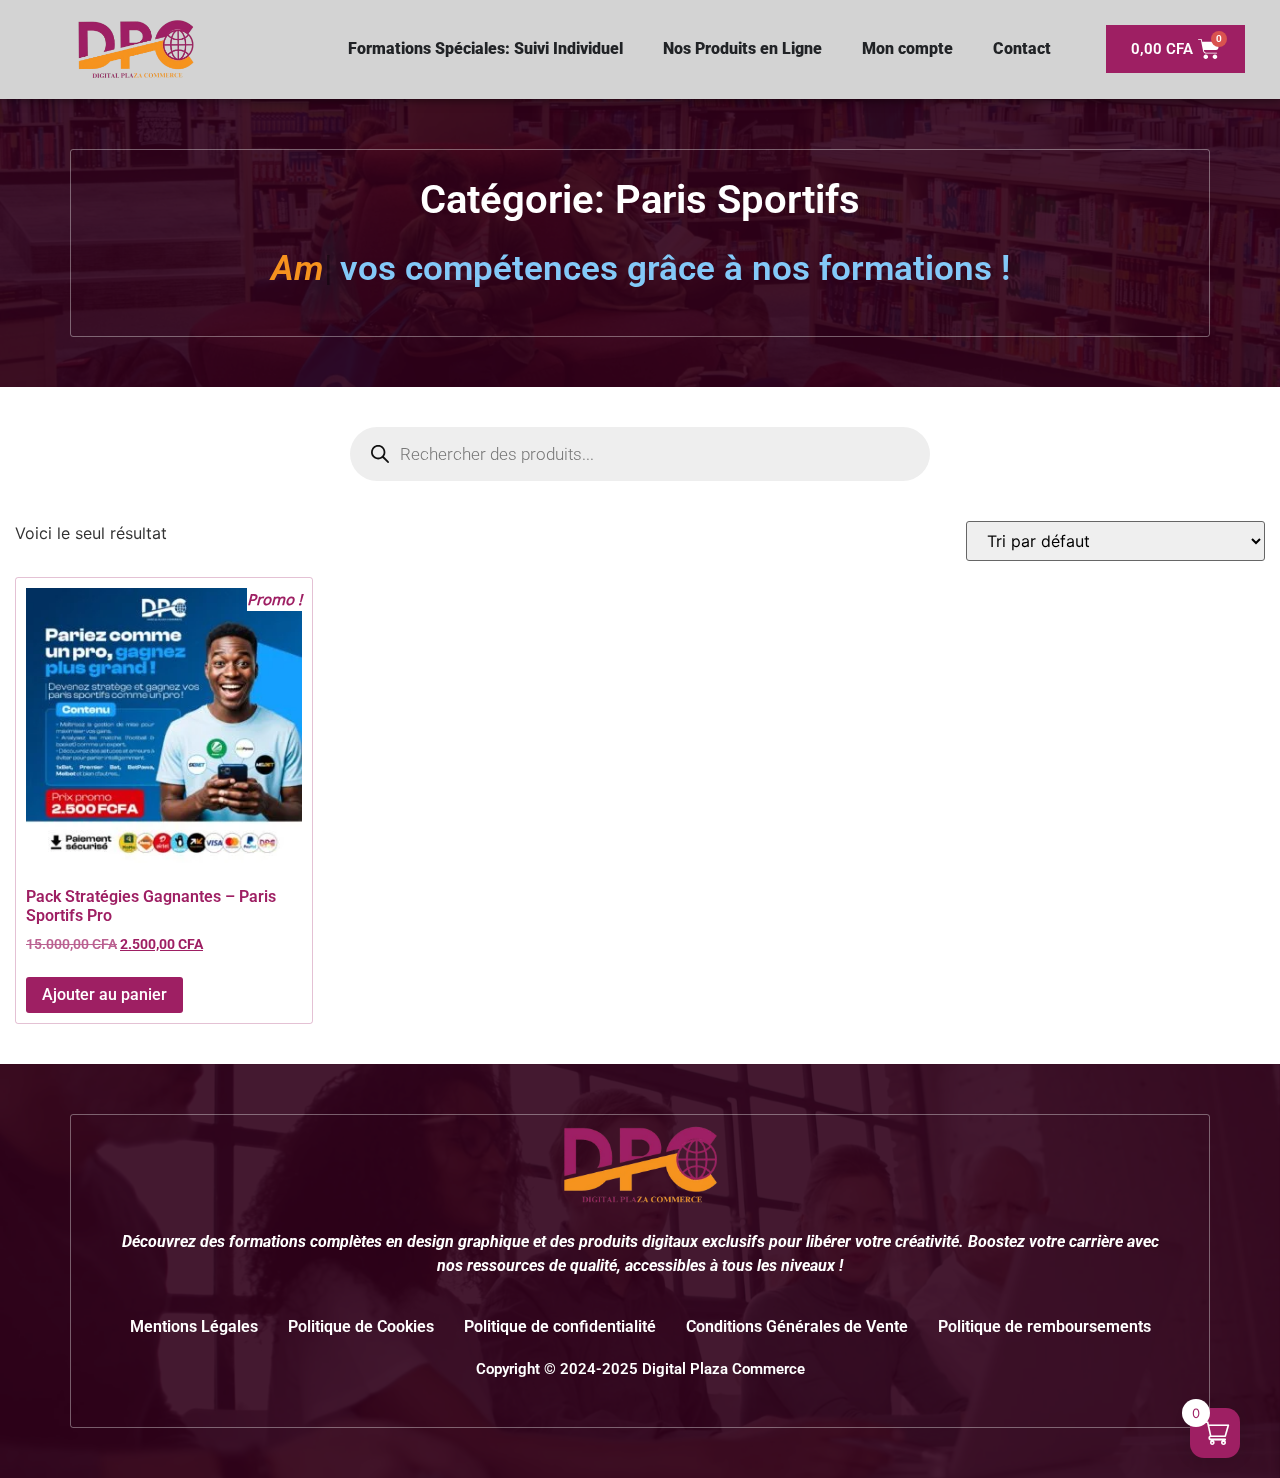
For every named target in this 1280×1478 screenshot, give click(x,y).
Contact (1022, 48)
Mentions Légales (194, 1326)
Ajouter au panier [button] (104, 994)
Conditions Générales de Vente (797, 1326)
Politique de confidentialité (560, 1326)
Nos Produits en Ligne (742, 48)
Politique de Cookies (361, 1326)
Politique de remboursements (1044, 1326)
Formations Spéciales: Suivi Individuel (485, 48)
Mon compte (907, 48)
